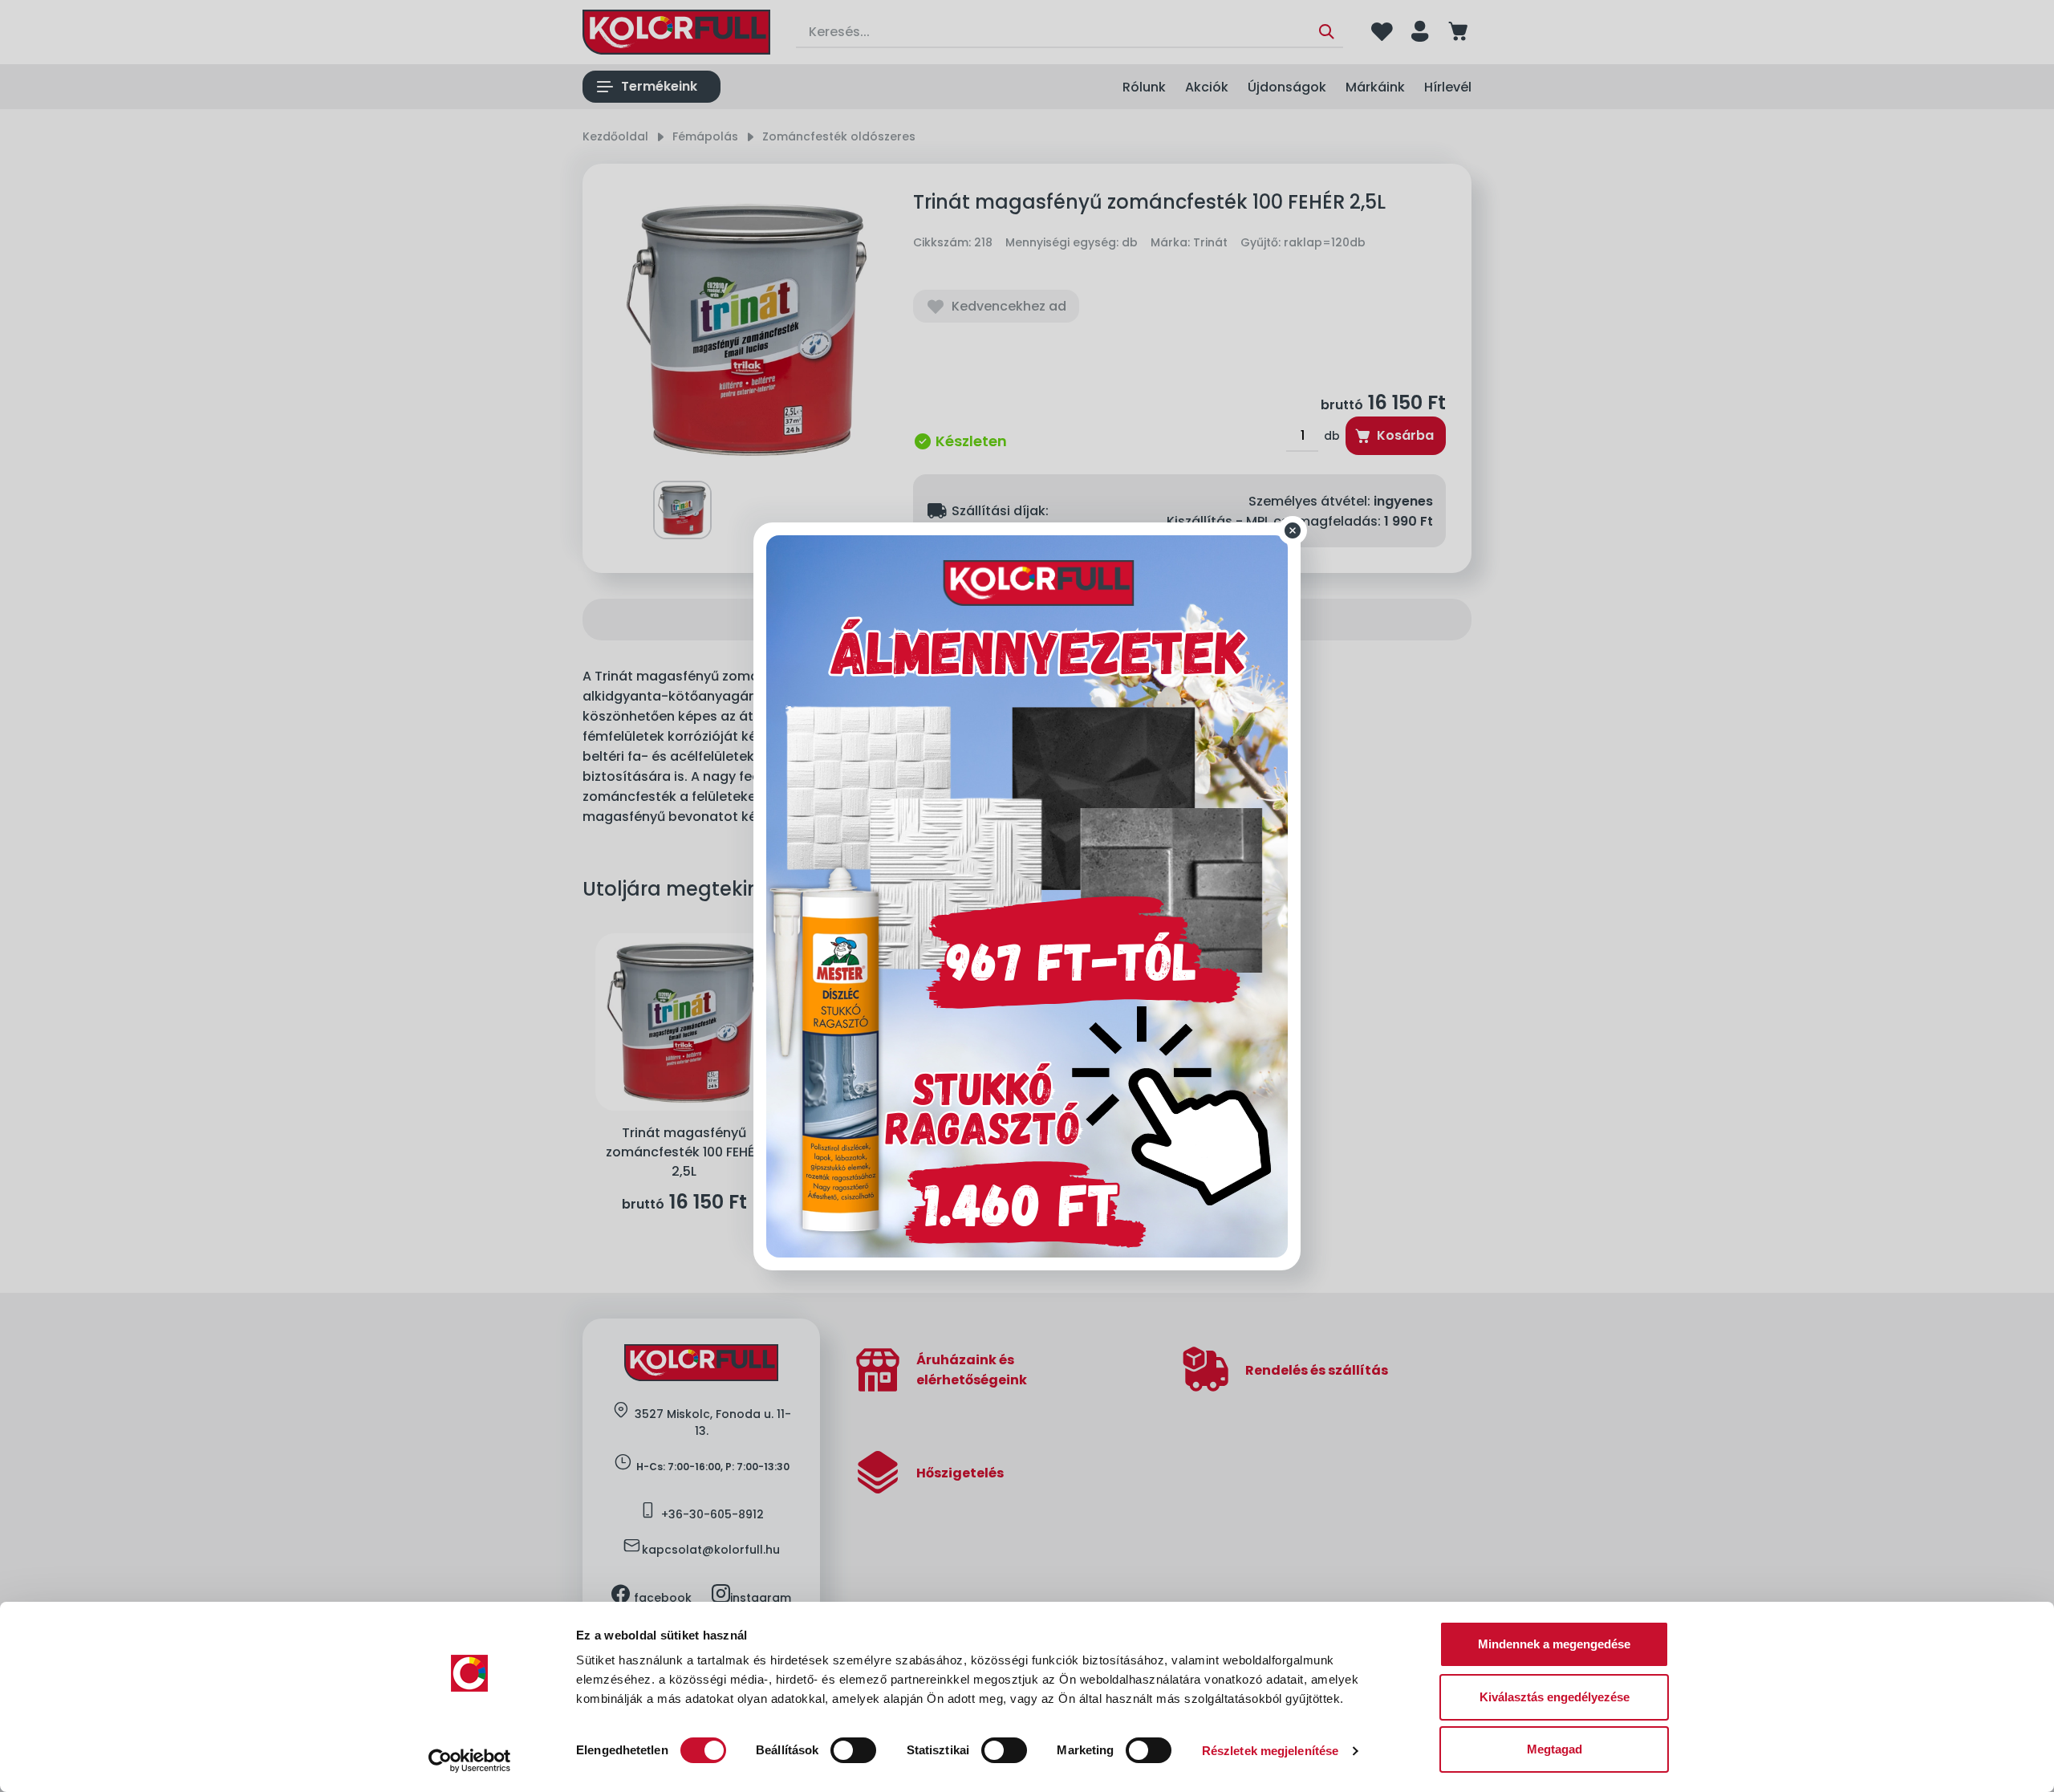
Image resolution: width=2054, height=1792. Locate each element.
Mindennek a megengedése (1554, 1644)
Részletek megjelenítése (1270, 1751)
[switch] (853, 1750)
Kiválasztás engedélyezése (1555, 1697)
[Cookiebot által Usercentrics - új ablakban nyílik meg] (470, 1761)
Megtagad (1555, 1749)
